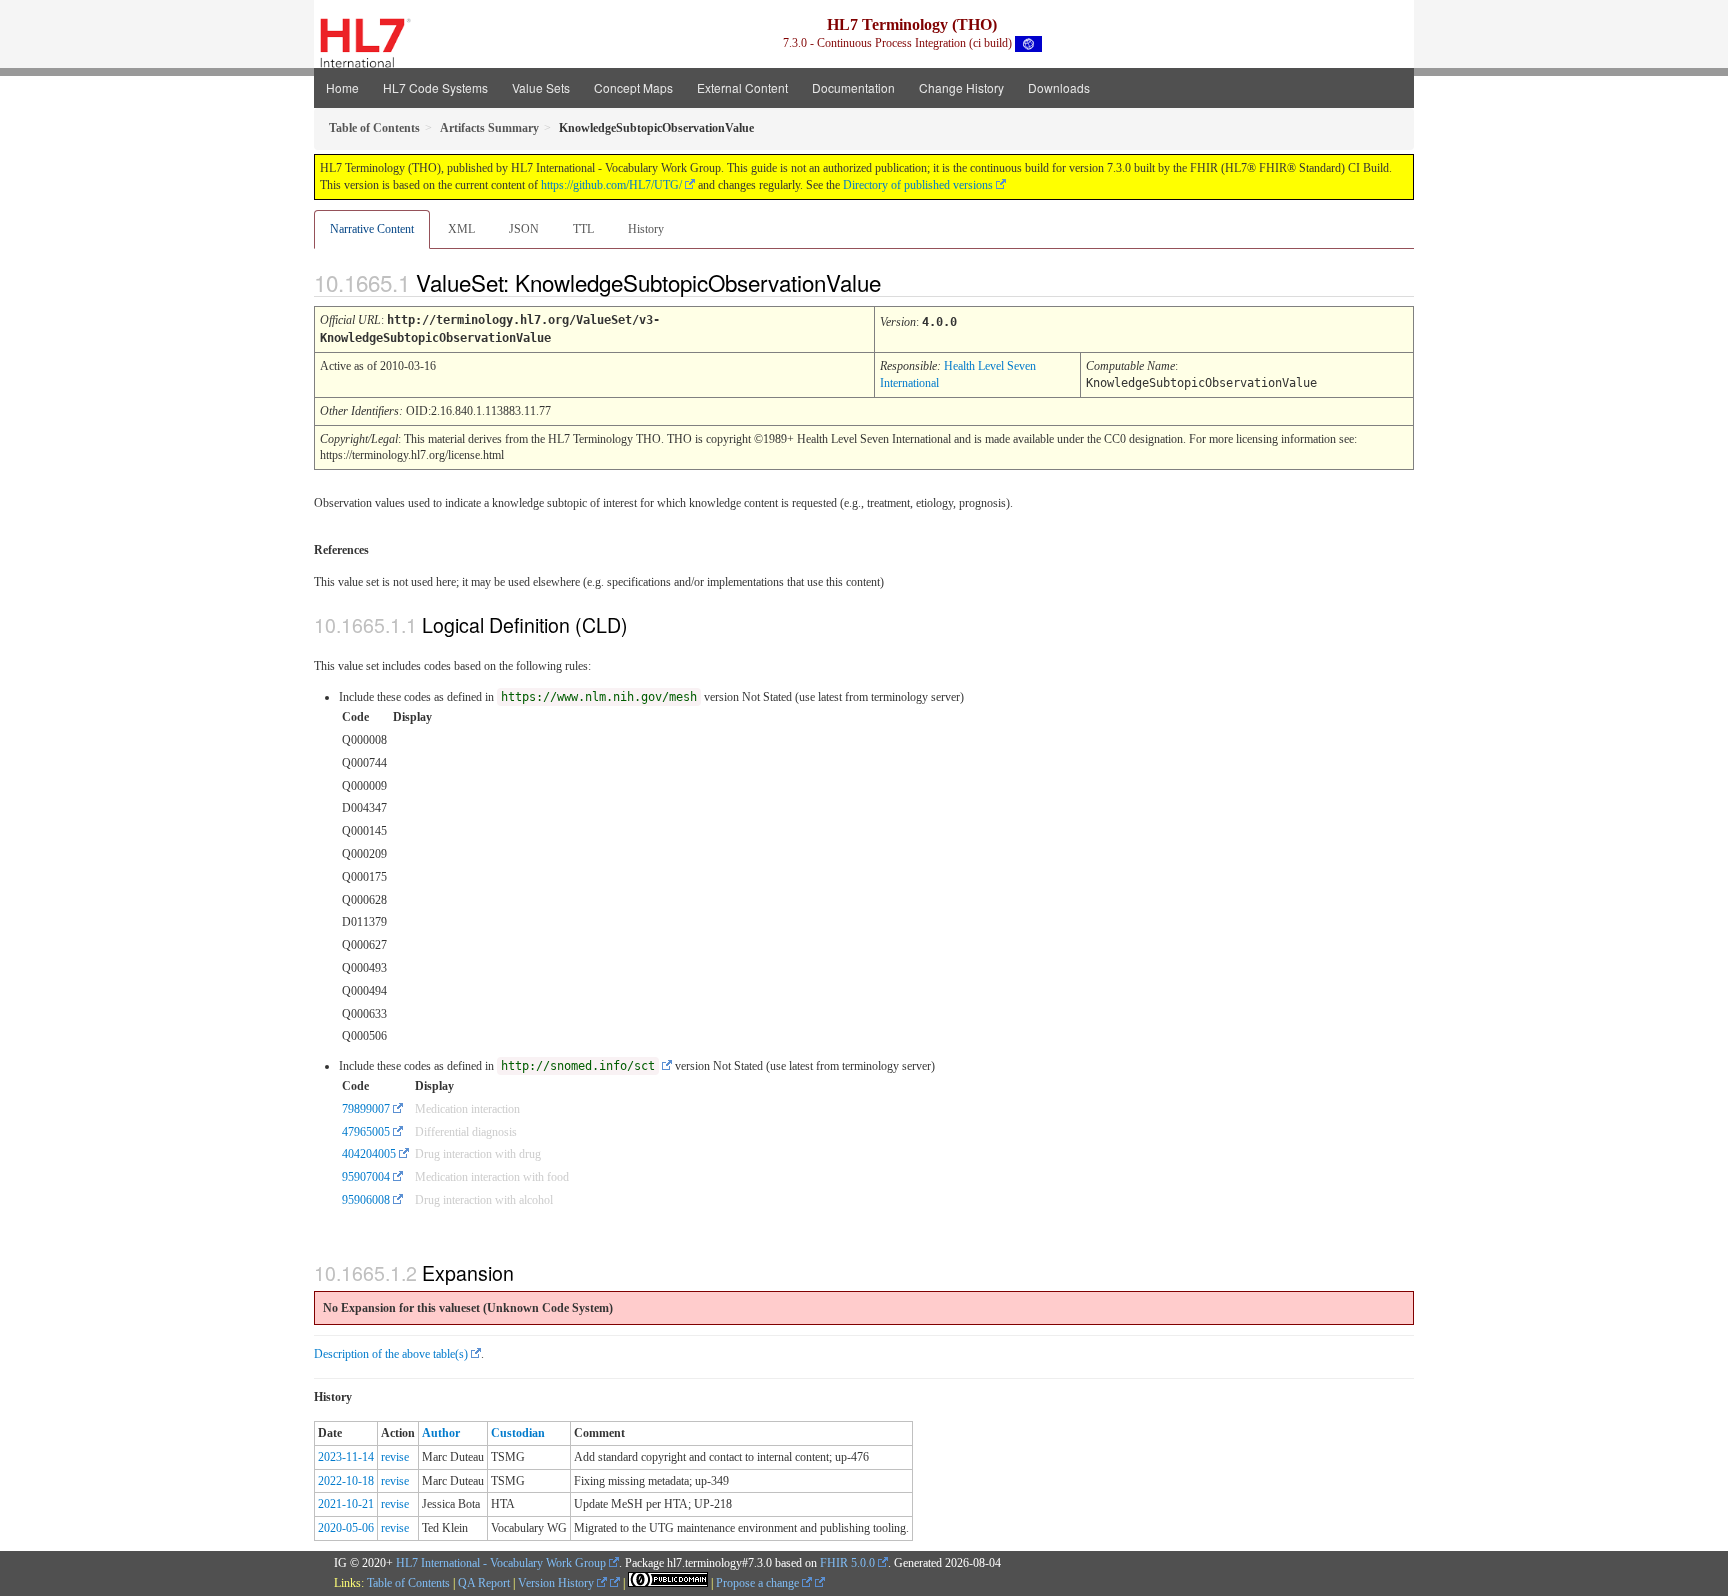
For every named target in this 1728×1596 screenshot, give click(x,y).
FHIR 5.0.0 (847, 1563)
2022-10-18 (346, 1481)
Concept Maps (633, 87)
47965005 (366, 1132)
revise (395, 1457)
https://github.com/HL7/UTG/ (611, 185)
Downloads (1059, 87)
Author (441, 1433)
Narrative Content (372, 229)
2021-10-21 (346, 1504)
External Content (742, 87)
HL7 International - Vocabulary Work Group (501, 1563)
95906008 (366, 1200)
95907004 (366, 1177)
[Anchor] (898, 282)
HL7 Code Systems (435, 87)
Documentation (853, 87)
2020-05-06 (346, 1528)
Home (342, 87)
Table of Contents (408, 1583)
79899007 (366, 1109)
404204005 (369, 1154)
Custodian (518, 1433)
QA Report (484, 1583)
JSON (524, 229)
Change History (961, 87)
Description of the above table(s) (391, 1354)
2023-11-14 (346, 1457)
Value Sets (541, 87)
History (646, 229)
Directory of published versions (918, 185)
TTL (583, 229)
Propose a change (759, 1583)
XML (461, 229)
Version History (557, 1583)
